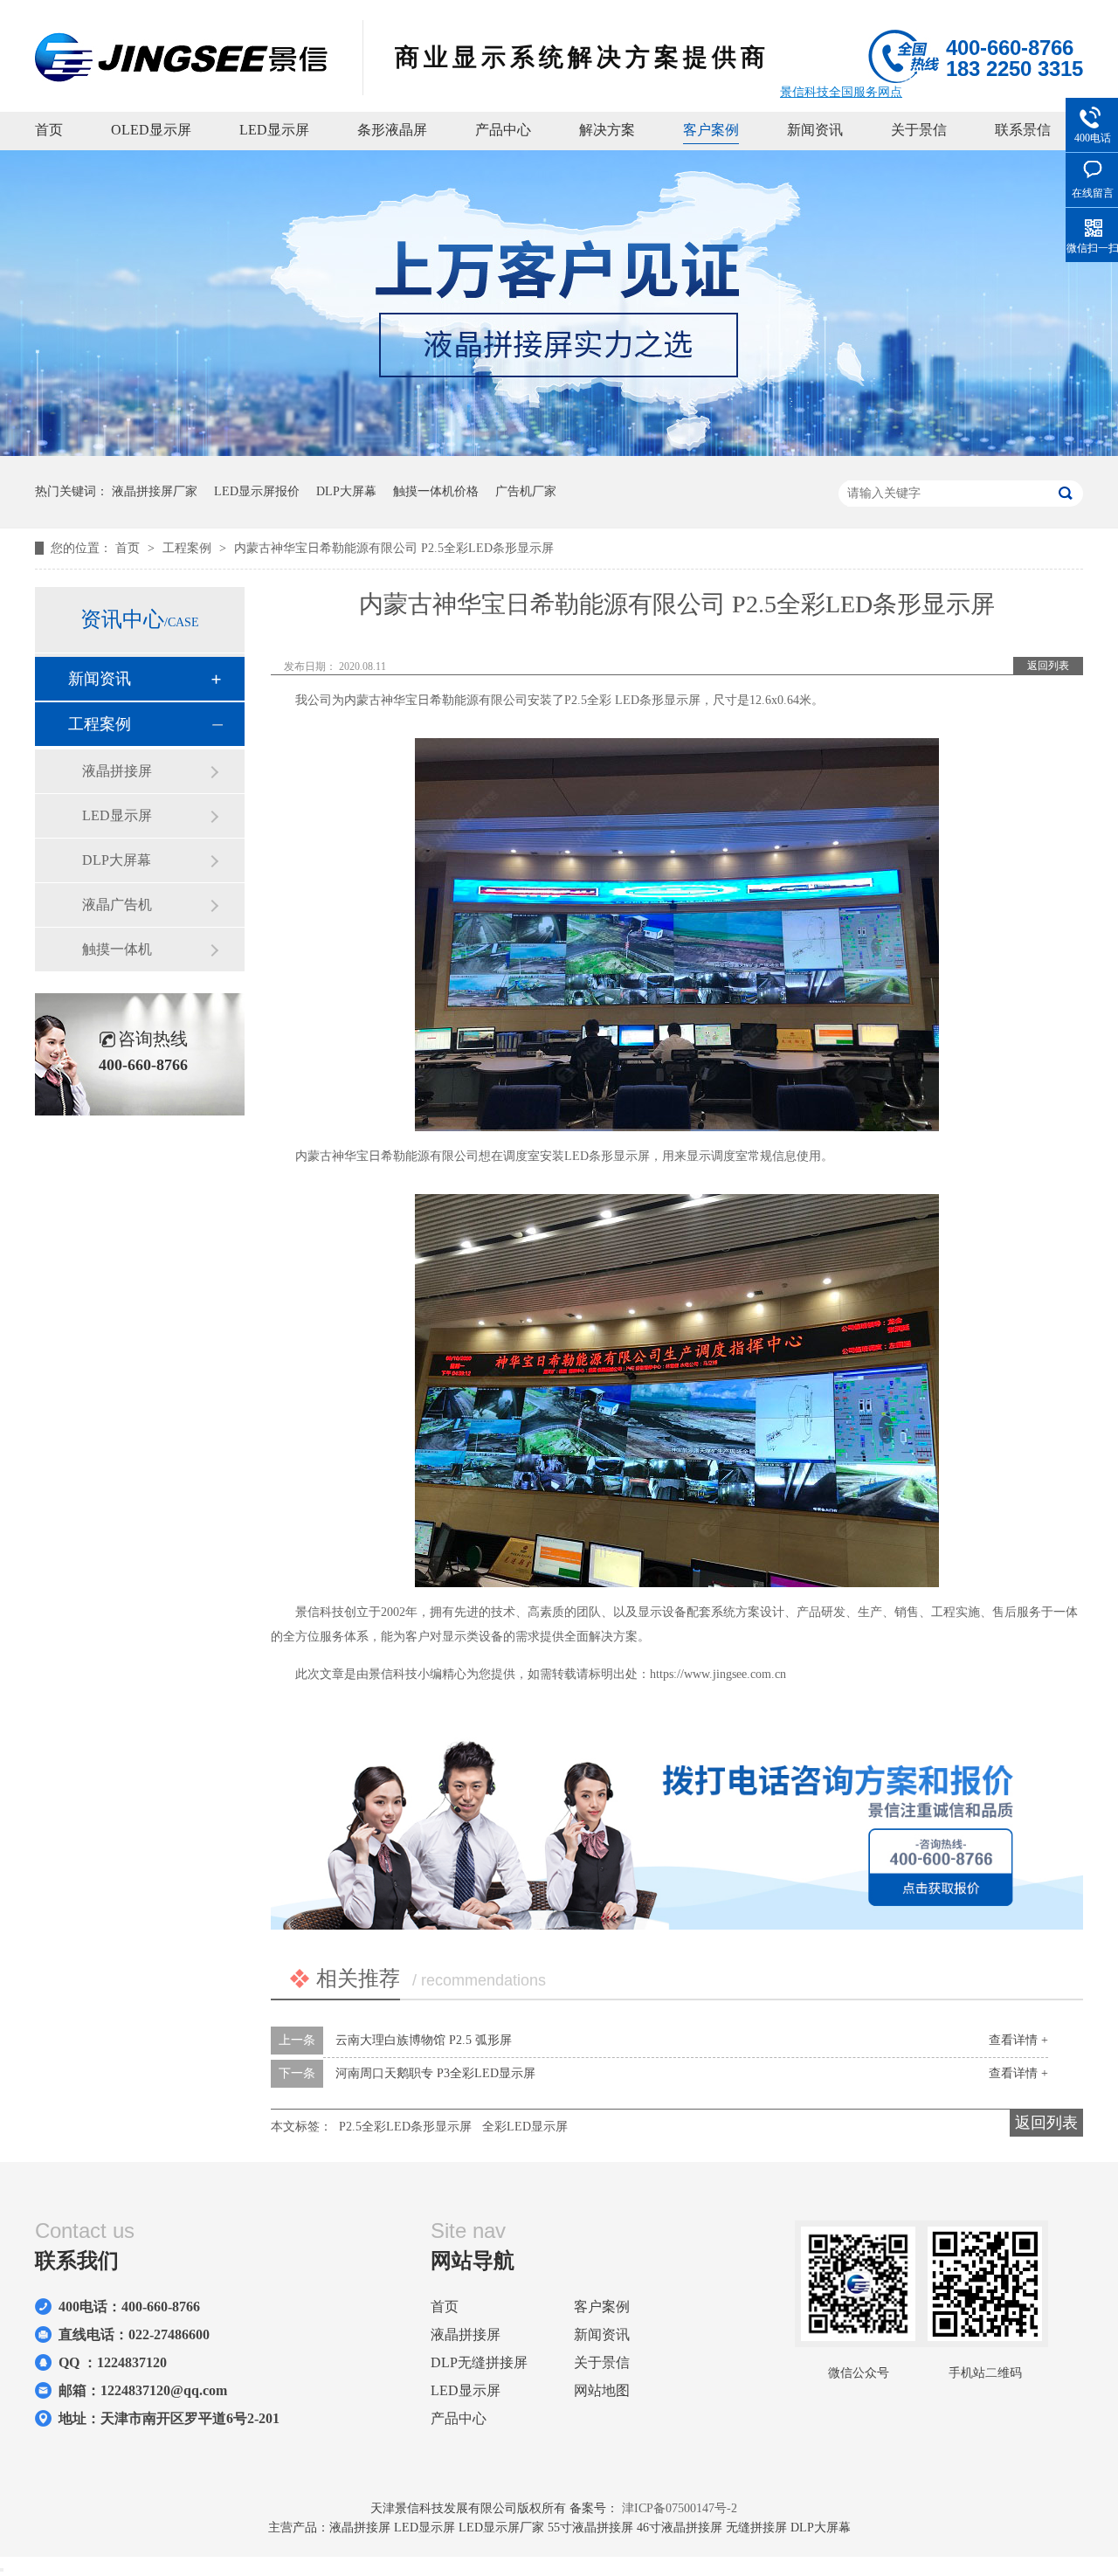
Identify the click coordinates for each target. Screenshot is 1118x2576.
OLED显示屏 (151, 130)
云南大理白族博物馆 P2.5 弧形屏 (424, 2040)
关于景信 (919, 130)
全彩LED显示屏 (525, 2127)
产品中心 (503, 130)
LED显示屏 (274, 130)
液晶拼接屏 (117, 771)
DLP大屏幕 (346, 491)
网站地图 (602, 2390)
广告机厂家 (526, 491)
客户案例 (711, 130)
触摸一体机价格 (436, 491)
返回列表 (1048, 666)
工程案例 (189, 548)
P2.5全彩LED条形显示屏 (405, 2127)
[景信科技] (181, 77)
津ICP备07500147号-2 (680, 2508)
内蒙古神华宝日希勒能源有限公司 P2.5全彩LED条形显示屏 (394, 548)
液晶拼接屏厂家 (155, 491)
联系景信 (1023, 130)
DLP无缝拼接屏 (479, 2362)
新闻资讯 (815, 130)
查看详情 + (1018, 2040)
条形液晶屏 (392, 130)
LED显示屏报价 (257, 491)
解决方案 (607, 130)
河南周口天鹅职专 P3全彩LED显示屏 (435, 2073)
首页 (49, 130)
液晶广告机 (117, 905)
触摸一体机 (117, 949)
